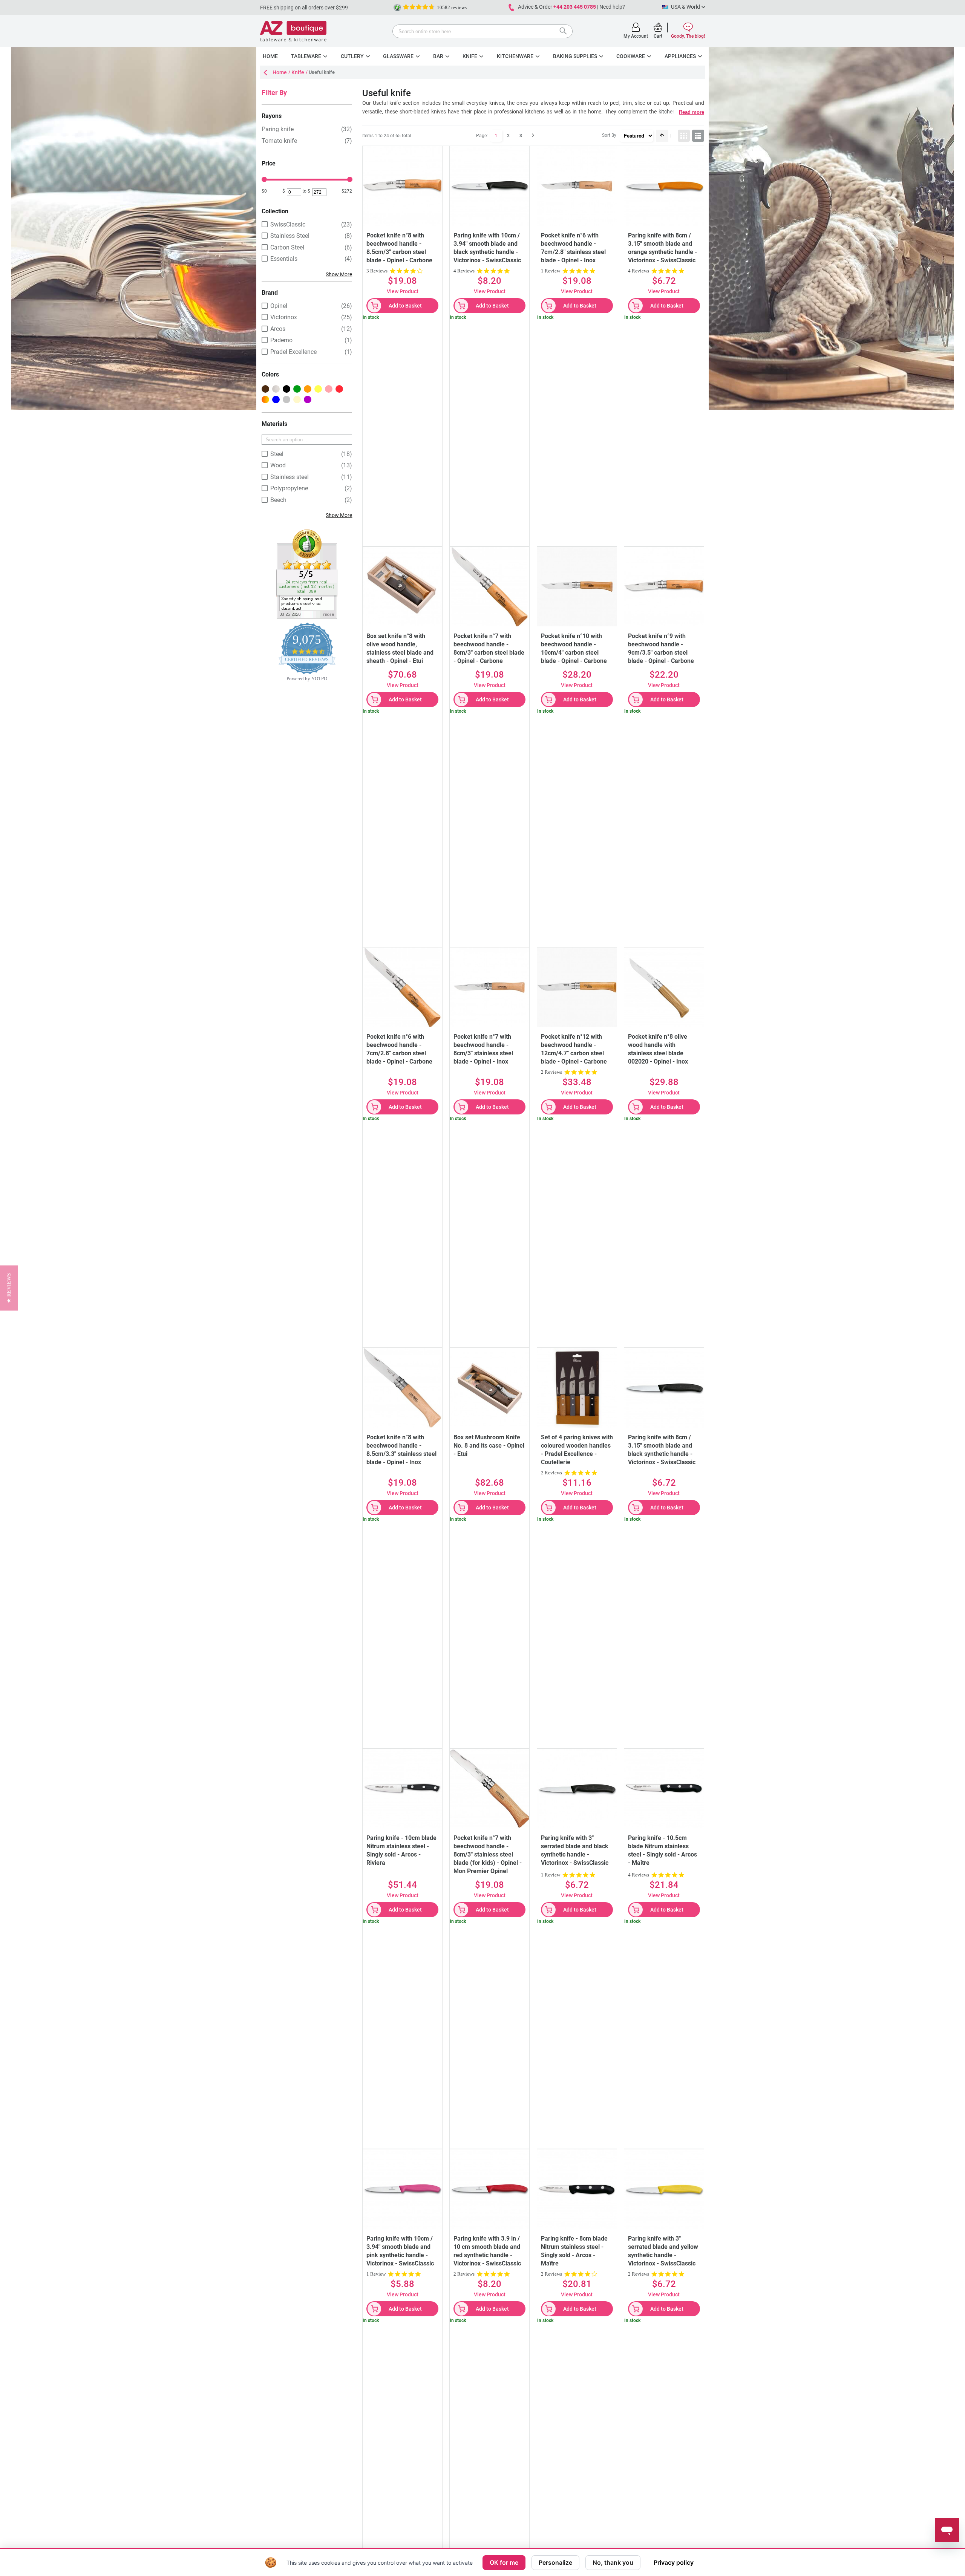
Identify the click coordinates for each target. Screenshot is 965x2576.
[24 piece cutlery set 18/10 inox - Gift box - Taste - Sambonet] (577, 1388)
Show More (339, 274)
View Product (403, 291)
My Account (636, 36)
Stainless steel (289, 477)
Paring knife (278, 129)
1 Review (551, 271)
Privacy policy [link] (674, 2562)
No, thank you (613, 2562)
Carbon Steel (287, 247)
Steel (277, 454)
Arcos (278, 329)
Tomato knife (279, 141)
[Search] (565, 32)
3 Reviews (377, 271)
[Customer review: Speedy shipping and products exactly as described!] (307, 532)
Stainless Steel (290, 236)
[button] (9, 1288)
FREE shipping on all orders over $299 (304, 8)
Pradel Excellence (293, 352)
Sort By (609, 135)
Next (533, 136)
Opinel (279, 306)
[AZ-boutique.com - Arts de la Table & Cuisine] (293, 31)
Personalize (555, 2562)
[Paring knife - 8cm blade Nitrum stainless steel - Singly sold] (577, 2189)
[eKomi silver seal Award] (397, 8)
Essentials (284, 259)
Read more (692, 112)
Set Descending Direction (662, 136)
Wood (278, 465)
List (698, 136)
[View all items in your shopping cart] (658, 27)
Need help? (612, 7)
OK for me (504, 2562)
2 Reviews (551, 1072)
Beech (278, 500)
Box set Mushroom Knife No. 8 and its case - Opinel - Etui (489, 1446)
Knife (298, 72)
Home (280, 72)
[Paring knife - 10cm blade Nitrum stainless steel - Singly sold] (402, 1789)
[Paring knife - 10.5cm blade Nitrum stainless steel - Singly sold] (664, 1789)
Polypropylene (289, 488)
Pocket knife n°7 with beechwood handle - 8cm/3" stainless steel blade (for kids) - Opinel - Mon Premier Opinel (488, 1854)
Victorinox (284, 317)
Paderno (281, 340)
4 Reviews (464, 271)
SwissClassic (288, 224)
